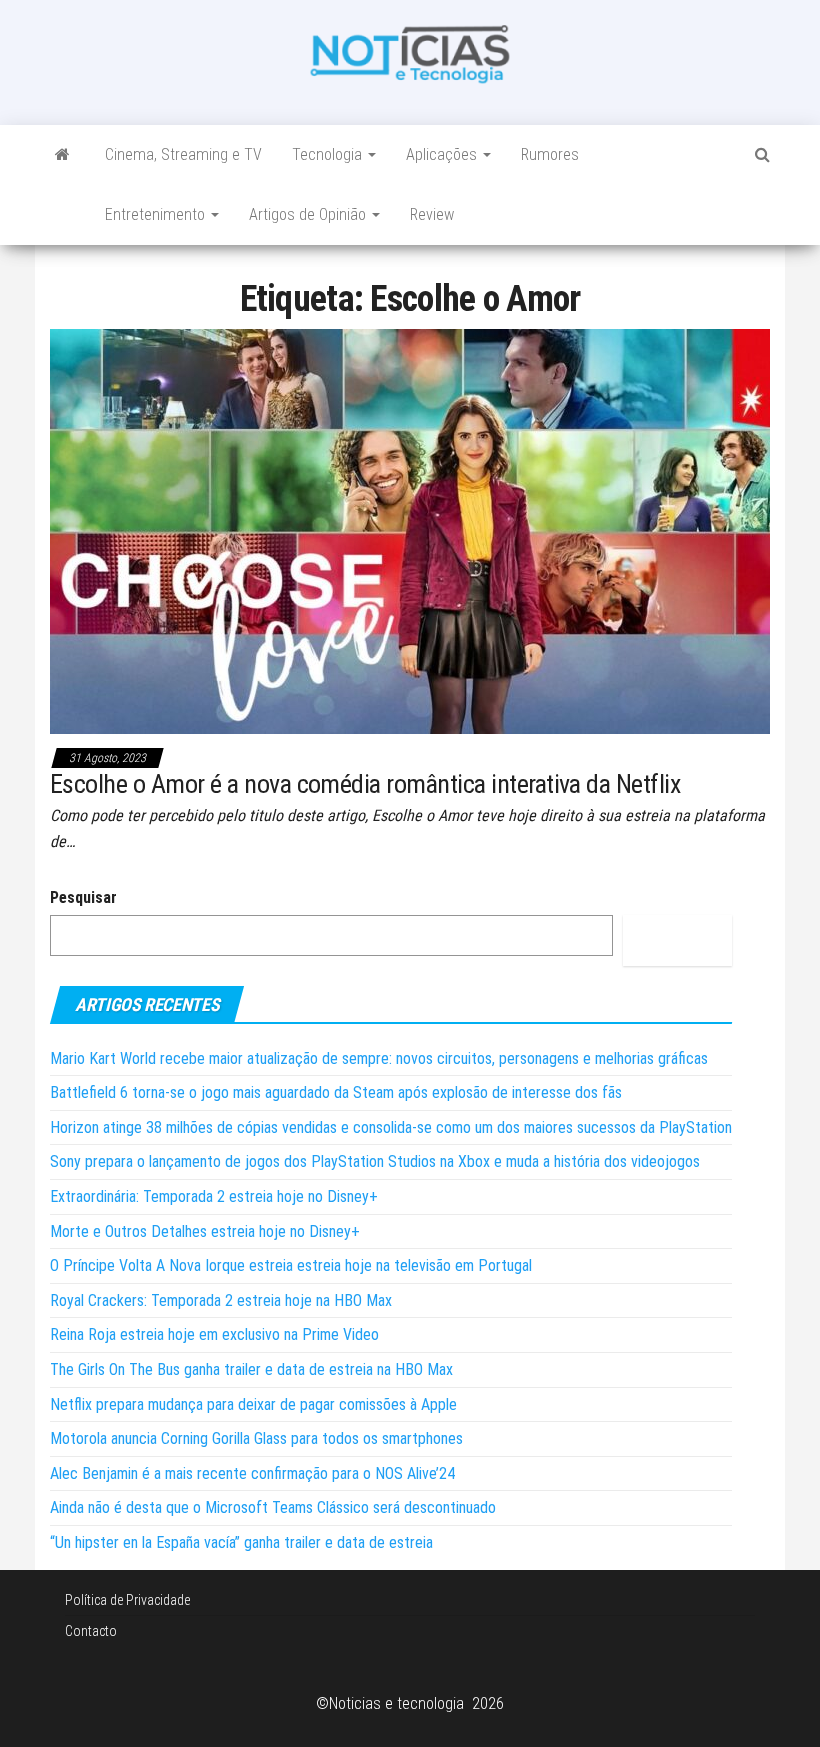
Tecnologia (329, 154)
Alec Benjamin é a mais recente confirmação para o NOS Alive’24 (252, 1473)
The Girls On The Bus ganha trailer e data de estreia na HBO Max (251, 1369)
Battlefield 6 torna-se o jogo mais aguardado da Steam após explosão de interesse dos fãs (336, 1092)
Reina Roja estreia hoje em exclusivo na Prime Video (214, 1334)
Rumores (550, 154)
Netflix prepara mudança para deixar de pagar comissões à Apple (253, 1404)
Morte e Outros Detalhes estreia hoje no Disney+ (205, 1231)
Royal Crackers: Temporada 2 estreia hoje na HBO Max (221, 1300)
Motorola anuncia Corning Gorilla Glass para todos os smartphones (256, 1438)
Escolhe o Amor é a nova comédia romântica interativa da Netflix (365, 784)
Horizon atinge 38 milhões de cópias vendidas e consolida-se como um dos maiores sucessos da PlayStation (391, 1127)
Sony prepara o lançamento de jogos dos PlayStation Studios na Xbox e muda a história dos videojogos (375, 1161)
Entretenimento (157, 214)
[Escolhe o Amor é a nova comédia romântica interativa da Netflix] (410, 530)
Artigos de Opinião (309, 214)
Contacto (91, 1631)
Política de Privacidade (127, 1600)
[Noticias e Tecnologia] (62, 155)
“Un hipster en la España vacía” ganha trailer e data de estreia (241, 1542)
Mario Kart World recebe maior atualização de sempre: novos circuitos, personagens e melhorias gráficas (379, 1058)
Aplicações (443, 154)
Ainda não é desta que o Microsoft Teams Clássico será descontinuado (273, 1507)
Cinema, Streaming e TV (183, 154)
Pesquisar (83, 897)
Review (432, 214)
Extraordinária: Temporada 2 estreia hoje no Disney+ (214, 1196)
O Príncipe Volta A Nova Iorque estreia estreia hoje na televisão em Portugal (291, 1265)
